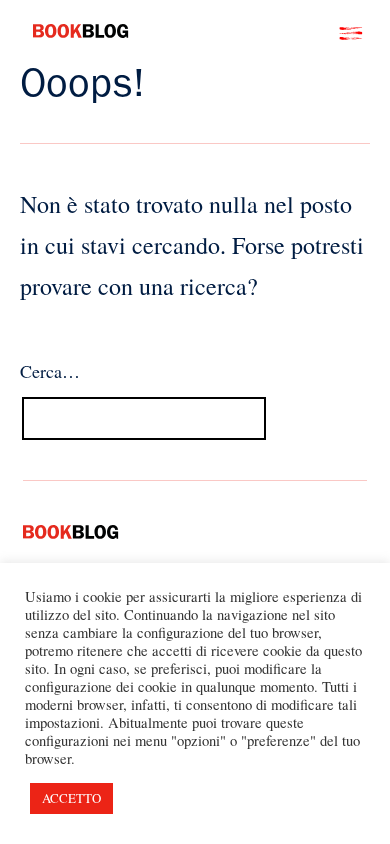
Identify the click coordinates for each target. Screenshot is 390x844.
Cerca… (50, 371)
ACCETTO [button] (71, 798)
